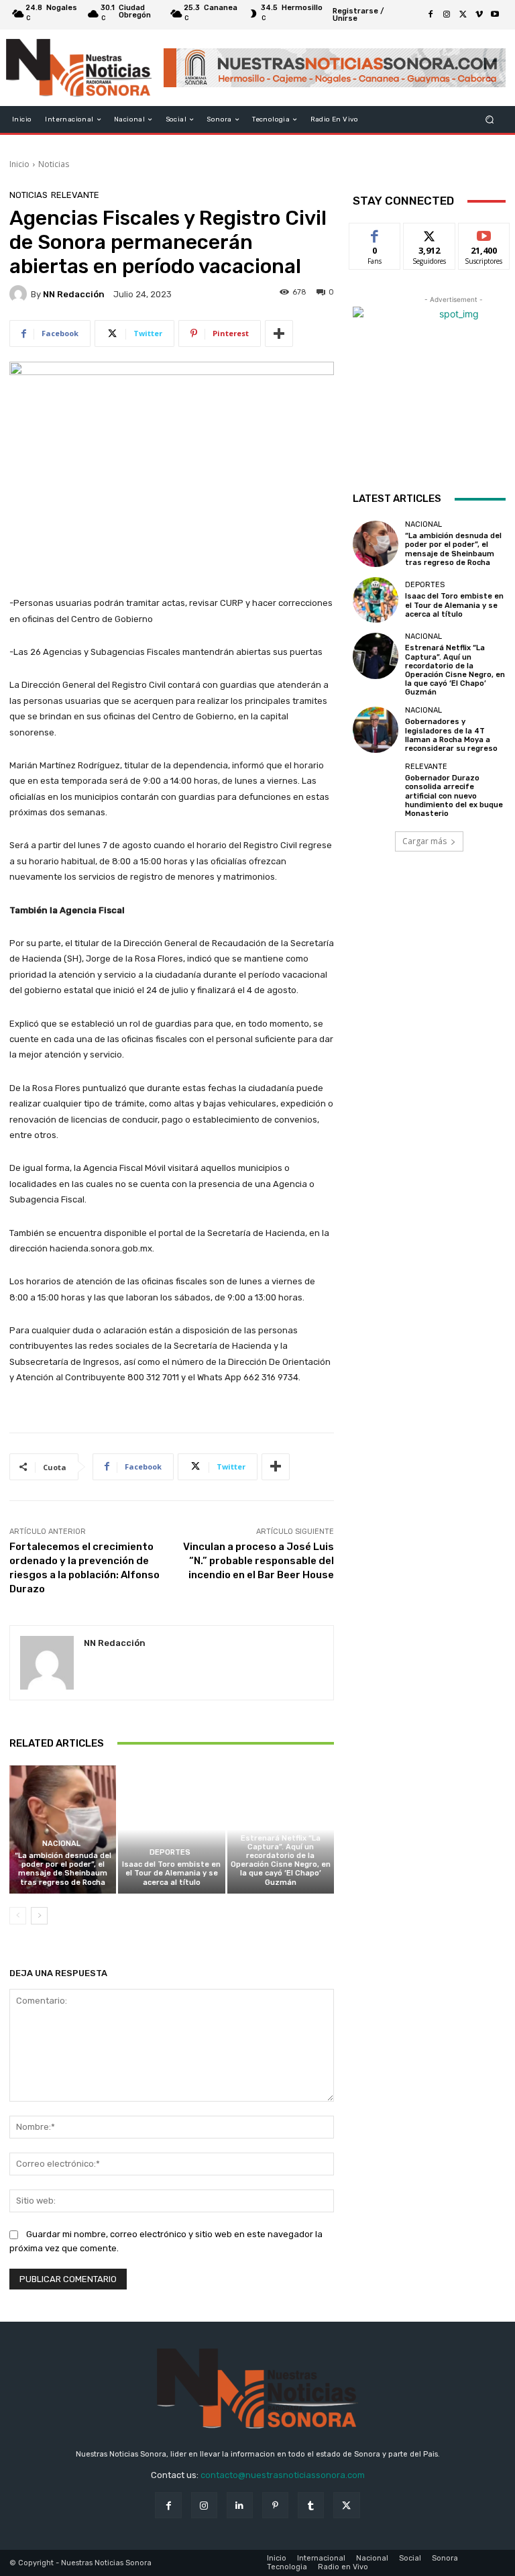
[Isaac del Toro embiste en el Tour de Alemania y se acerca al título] (171, 1830)
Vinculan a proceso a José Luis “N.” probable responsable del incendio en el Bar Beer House (259, 1561)
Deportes (170, 1852)
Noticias (54, 164)
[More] (279, 333)
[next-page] (39, 1916)
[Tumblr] (311, 2505)
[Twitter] (463, 15)
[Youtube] (495, 15)
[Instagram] (447, 15)
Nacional (61, 1844)
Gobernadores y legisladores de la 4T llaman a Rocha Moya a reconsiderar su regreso (451, 735)
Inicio (19, 164)
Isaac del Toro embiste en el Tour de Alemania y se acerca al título (171, 1873)
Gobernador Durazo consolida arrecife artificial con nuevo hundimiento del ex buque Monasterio (454, 796)
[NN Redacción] (20, 294)
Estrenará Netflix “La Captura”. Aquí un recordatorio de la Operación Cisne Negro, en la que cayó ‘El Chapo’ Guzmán (281, 1860)
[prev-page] (18, 1916)
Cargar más (424, 841)
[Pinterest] (275, 2505)
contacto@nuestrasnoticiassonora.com (283, 2475)
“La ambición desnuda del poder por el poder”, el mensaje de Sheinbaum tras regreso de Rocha (63, 1869)
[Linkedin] (240, 2505)
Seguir (430, 233)
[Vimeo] (479, 15)
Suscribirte (484, 233)
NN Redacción (74, 294)
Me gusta (375, 233)
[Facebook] (431, 15)
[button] (490, 120)
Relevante (75, 195)
